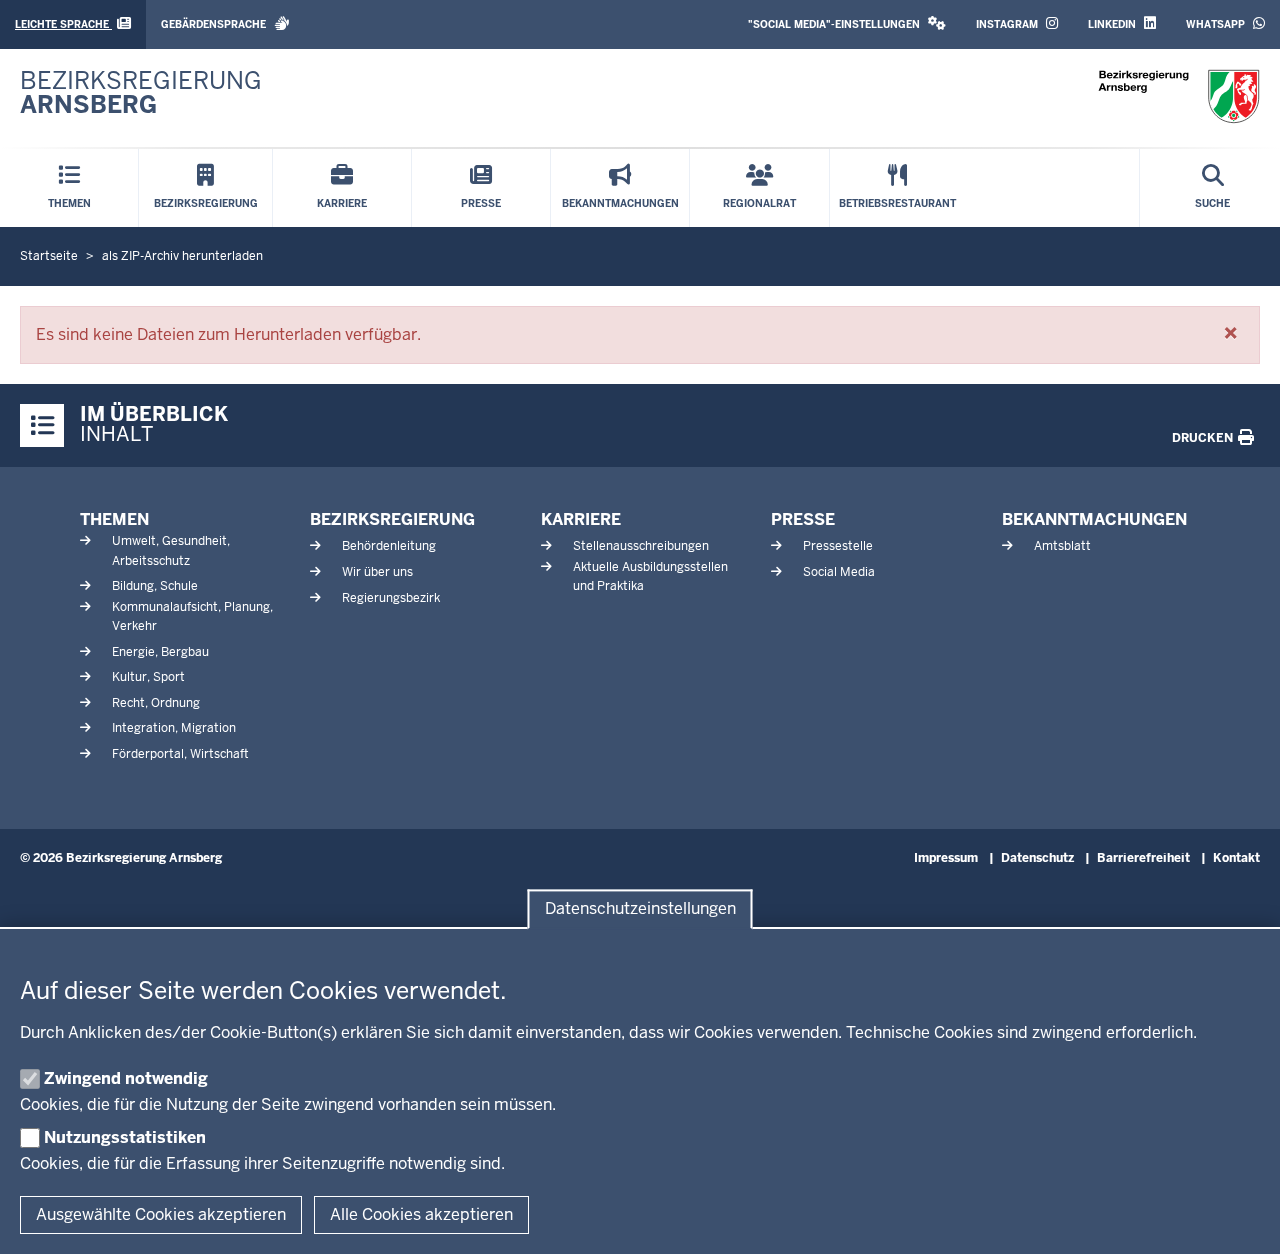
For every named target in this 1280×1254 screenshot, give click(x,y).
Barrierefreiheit (1143, 858)
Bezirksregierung (392, 519)
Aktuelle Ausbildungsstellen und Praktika (650, 576)
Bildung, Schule (155, 586)
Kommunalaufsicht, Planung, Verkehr (192, 616)
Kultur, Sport (148, 677)
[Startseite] (1179, 96)
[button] (847, 24)
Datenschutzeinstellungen (640, 909)
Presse (803, 519)
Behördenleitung (389, 546)
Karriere (581, 519)
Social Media (839, 572)
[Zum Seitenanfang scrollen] (1240, 1217)
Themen (114, 519)
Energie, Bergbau (160, 652)
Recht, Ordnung (156, 703)
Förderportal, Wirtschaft (180, 754)
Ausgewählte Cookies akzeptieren (161, 1214)
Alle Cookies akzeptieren (421, 1214)
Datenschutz (1037, 858)
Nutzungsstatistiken (125, 1137)
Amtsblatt (1062, 546)
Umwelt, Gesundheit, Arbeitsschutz (171, 550)
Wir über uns (377, 572)
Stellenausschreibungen (641, 546)
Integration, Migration (174, 728)
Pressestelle (838, 546)
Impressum (946, 858)
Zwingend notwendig (126, 1078)
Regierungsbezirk (391, 598)
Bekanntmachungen (1094, 519)
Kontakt (1236, 858)
